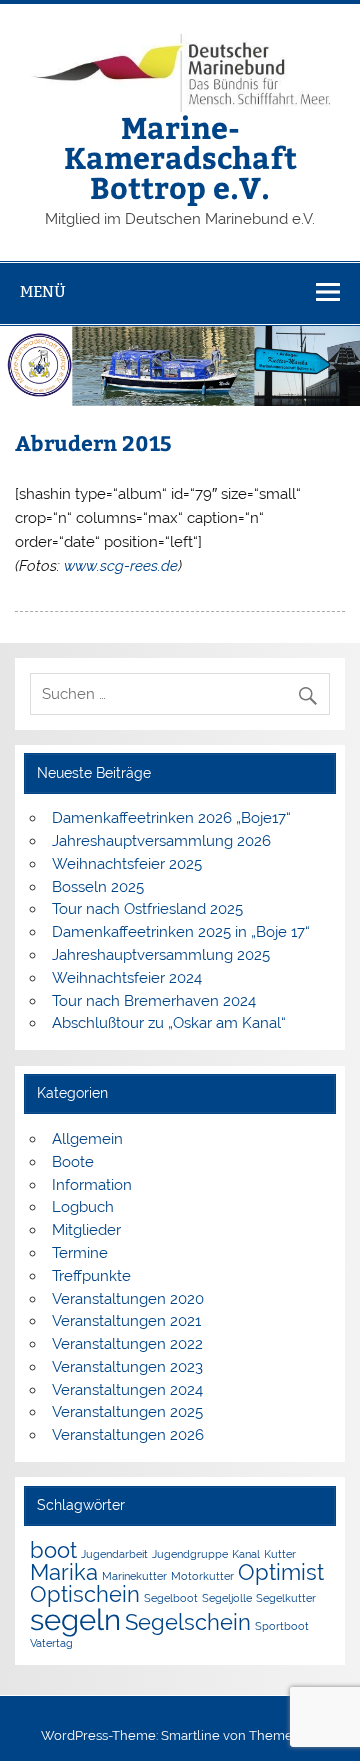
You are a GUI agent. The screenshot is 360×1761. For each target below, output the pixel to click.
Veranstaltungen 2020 (128, 1299)
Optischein (85, 1594)
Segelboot (171, 1598)
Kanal (246, 1554)
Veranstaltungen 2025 (127, 1412)
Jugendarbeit (114, 1554)
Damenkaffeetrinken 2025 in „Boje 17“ (181, 932)
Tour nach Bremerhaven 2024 (154, 1001)
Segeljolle (227, 1598)
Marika (64, 1572)
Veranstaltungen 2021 (126, 1321)
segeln (75, 1619)
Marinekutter (134, 1576)
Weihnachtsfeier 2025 (127, 864)
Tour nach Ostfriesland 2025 (147, 909)
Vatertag (51, 1643)
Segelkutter (286, 1598)
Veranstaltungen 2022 (127, 1344)
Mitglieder (86, 1230)
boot (53, 1550)
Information (92, 1185)
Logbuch (83, 1207)
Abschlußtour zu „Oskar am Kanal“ (169, 1023)
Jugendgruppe (190, 1554)
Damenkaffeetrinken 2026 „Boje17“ (171, 818)
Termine (80, 1253)
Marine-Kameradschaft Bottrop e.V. (180, 157)
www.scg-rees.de (121, 566)
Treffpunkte (91, 1276)
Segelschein (188, 1622)
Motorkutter (202, 1576)
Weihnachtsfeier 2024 (127, 978)
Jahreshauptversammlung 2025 (161, 955)
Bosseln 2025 (98, 887)
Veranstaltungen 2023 (127, 1367)
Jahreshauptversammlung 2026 (161, 841)
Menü (43, 291)
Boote (73, 1162)
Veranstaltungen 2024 (127, 1390)
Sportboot (282, 1626)
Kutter (280, 1554)
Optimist (281, 1572)
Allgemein (87, 1139)
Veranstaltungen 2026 (128, 1435)
